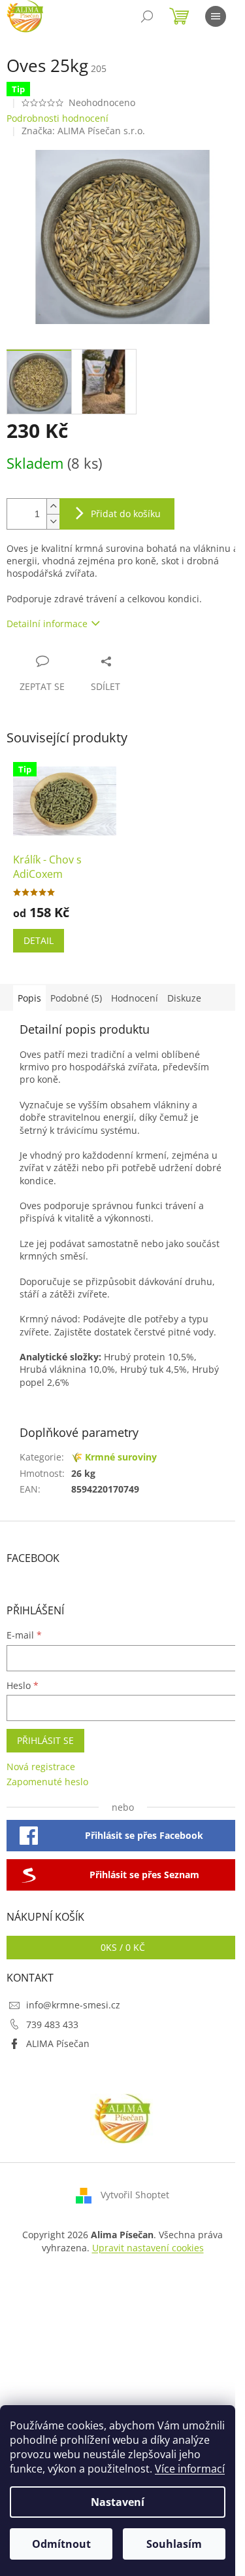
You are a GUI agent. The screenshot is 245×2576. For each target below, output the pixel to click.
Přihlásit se (45, 1740)
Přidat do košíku (126, 514)
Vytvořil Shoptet (135, 2195)
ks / (123, 1947)
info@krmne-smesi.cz (73, 2005)
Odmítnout (61, 2544)
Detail (39, 940)
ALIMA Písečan (58, 2043)
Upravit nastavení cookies (148, 2248)
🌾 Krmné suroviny (114, 1457)
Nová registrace (41, 1767)
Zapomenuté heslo (47, 1782)
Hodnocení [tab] (135, 998)
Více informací (190, 2469)
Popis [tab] (29, 998)
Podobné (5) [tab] (76, 998)
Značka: (83, 131)
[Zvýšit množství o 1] (53, 506)
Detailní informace (47, 624)
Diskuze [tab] (184, 998)
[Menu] (216, 16)
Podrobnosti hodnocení (57, 118)
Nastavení (118, 2502)
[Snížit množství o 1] (53, 521)
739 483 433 (52, 2024)
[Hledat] (147, 16)
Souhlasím (174, 2544)
